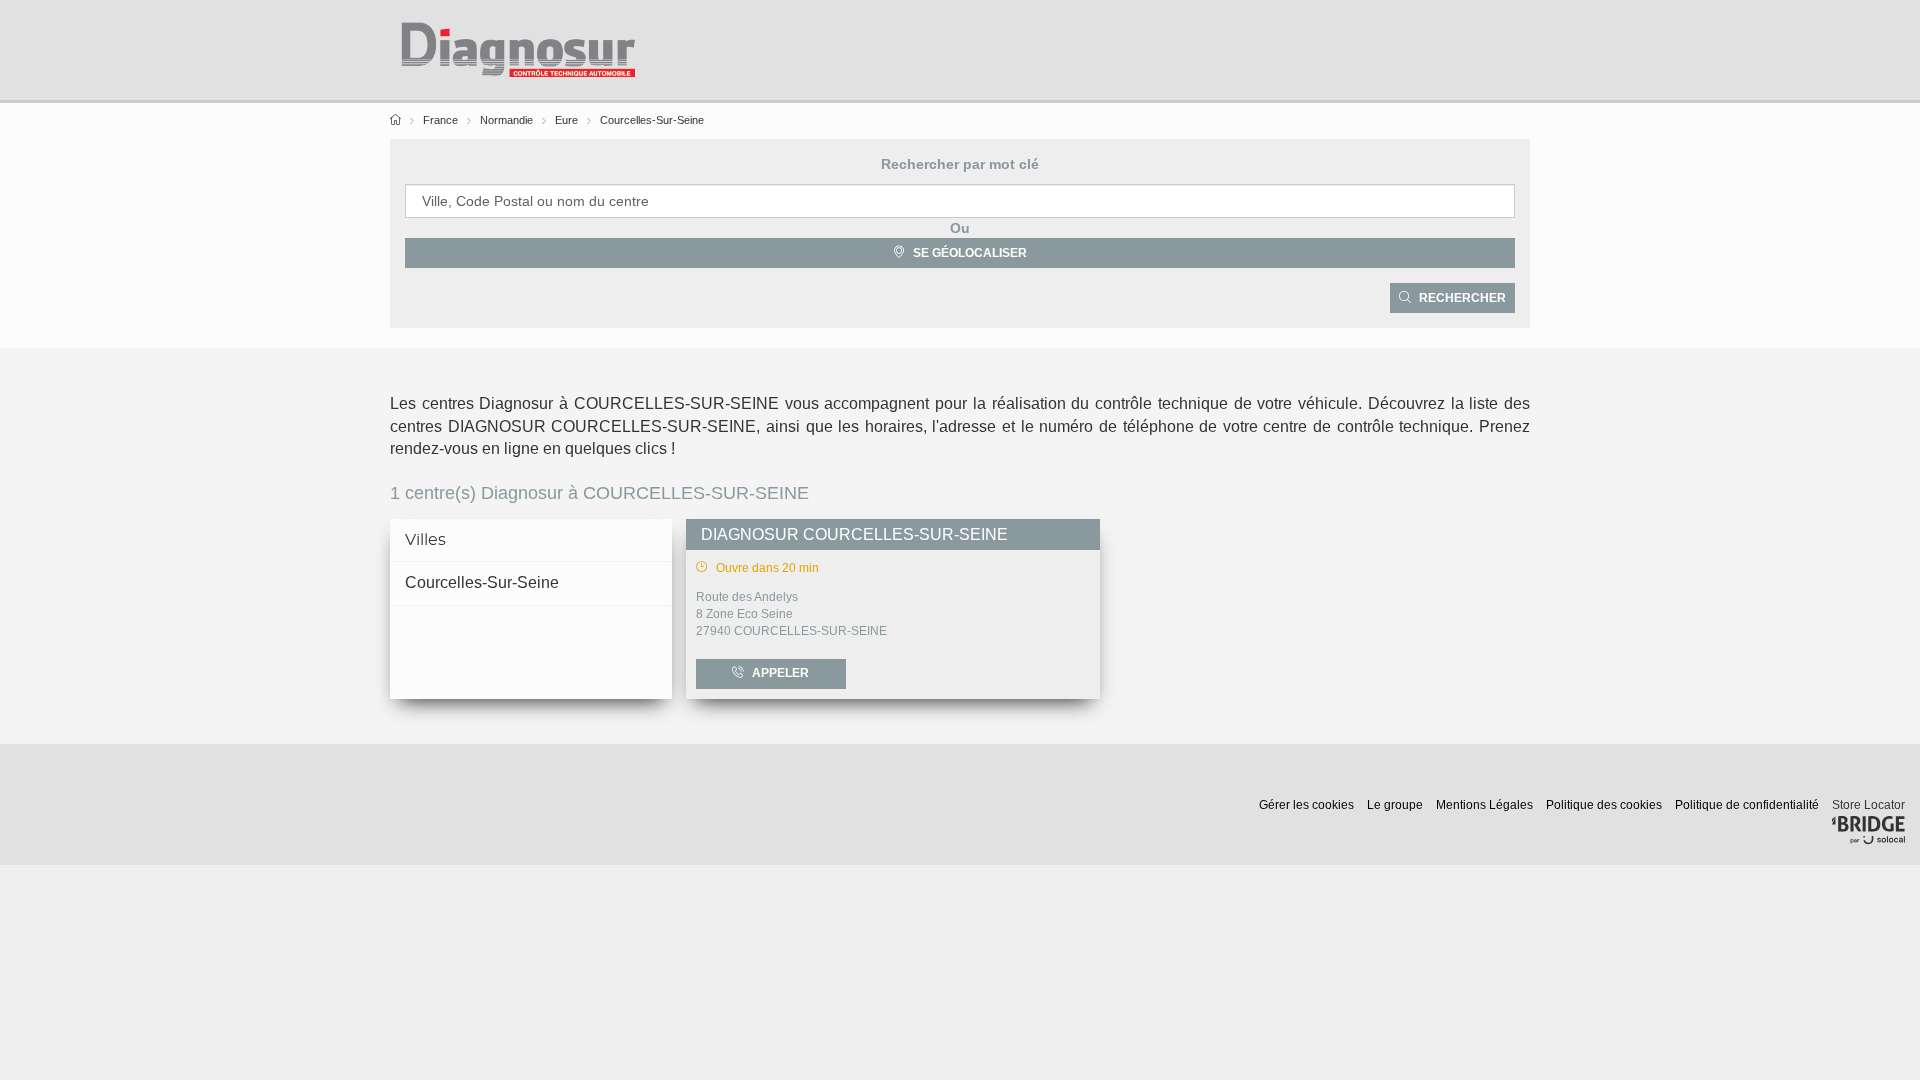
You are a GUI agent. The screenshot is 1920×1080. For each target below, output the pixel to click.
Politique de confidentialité (1748, 805)
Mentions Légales (1486, 805)
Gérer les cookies (1308, 805)
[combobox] (960, 201)
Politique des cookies (1605, 805)
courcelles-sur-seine (482, 582)
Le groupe (1396, 805)
